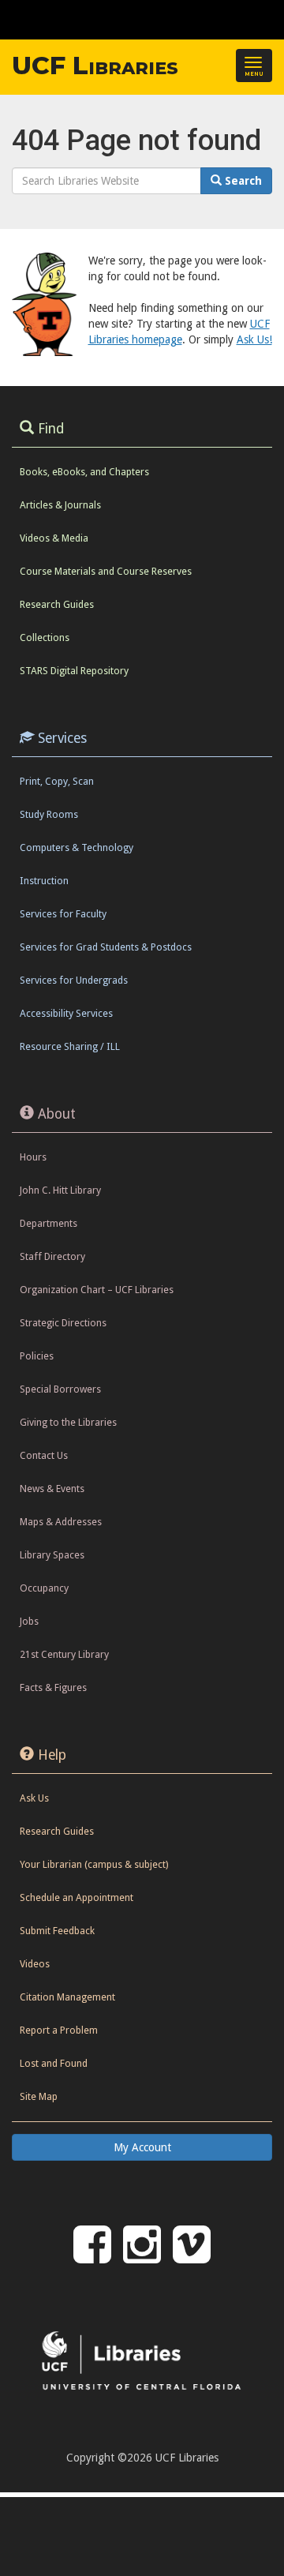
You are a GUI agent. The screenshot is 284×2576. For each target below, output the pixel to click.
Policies (37, 1356)
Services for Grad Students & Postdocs (106, 947)
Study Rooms (49, 814)
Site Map (39, 2096)
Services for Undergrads (74, 980)
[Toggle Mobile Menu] (268, 19)
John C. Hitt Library (60, 1190)
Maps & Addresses (61, 1522)
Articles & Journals (60, 505)
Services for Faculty (63, 914)
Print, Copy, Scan (57, 781)
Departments (49, 1223)
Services (62, 738)
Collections (45, 637)
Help (52, 1755)
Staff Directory (52, 1256)
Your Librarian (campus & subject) (94, 1864)
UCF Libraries (95, 66)
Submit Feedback (57, 1931)
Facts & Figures (53, 1687)
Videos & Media (54, 538)
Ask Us (34, 1798)
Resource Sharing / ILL (70, 1046)
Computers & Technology (77, 847)
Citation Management (67, 1997)
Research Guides (57, 604)
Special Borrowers (60, 1389)
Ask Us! (254, 339)
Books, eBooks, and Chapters (84, 472)
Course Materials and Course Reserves (106, 571)
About (57, 1114)
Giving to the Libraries (68, 1422)
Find (51, 429)
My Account (142, 2147)
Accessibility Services (66, 1013)
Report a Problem (59, 2030)
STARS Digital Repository (74, 671)
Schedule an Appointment (77, 1897)
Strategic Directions (63, 1323)
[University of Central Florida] (120, 19)
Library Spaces (52, 1555)
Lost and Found (54, 2063)
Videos (35, 1964)
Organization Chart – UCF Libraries (97, 1290)
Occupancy (44, 1588)
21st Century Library (64, 1654)
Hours (33, 1157)
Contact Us (44, 1455)
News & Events (52, 1489)
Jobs (29, 1621)
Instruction (44, 881)
